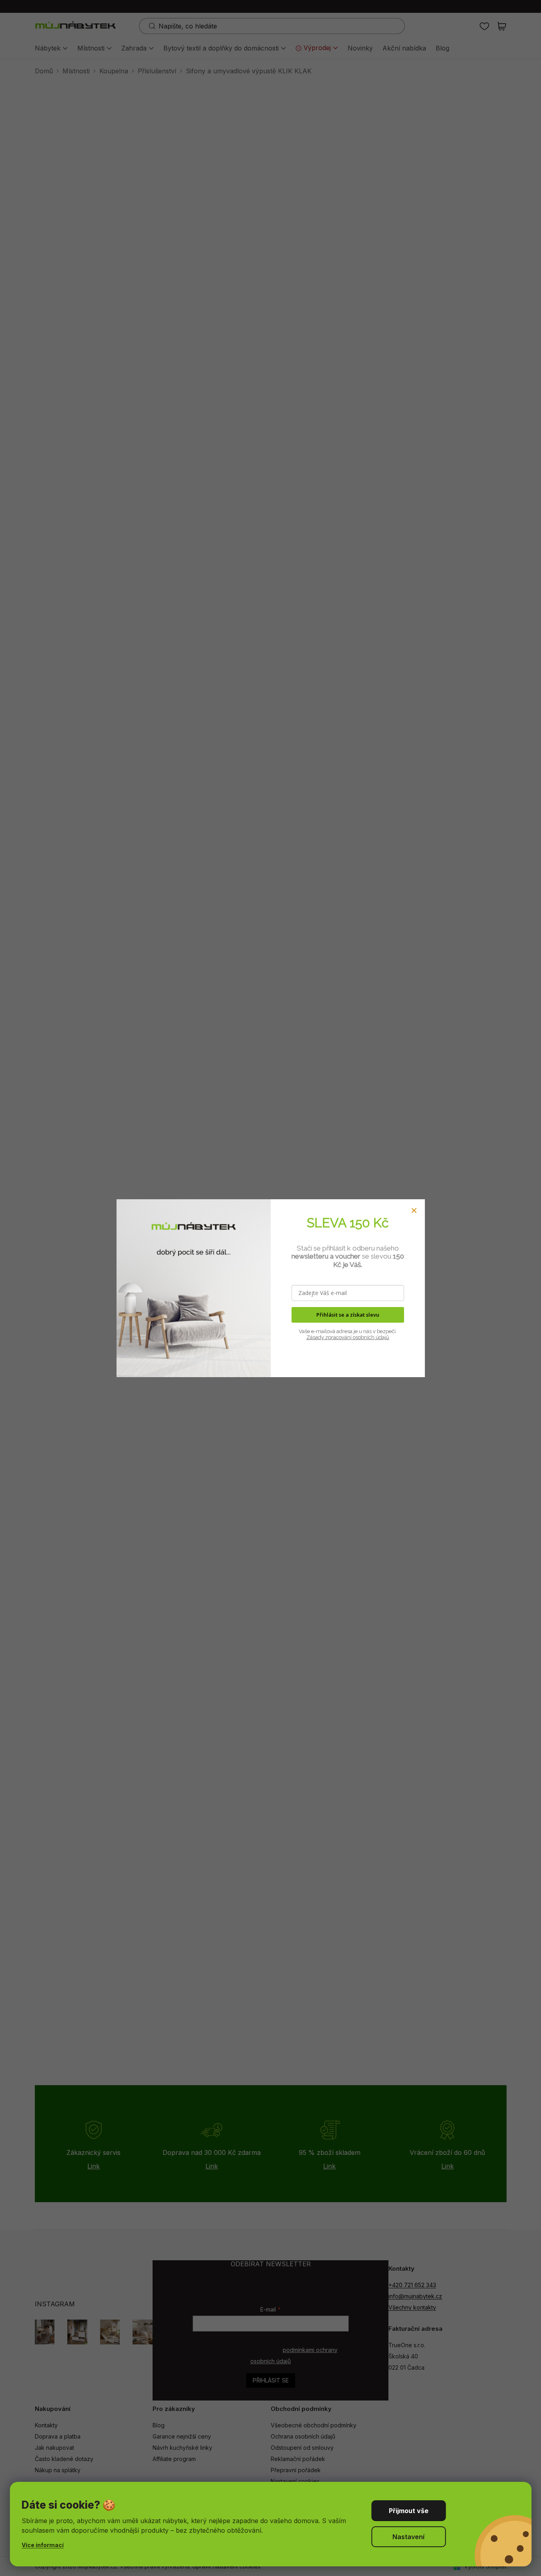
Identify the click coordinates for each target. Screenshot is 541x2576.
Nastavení (408, 2537)
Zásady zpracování (329, 1337)
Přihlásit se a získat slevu (348, 1315)
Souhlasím (408, 2511)
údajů (382, 1337)
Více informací (43, 2545)
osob (358, 1337)
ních (369, 1337)
